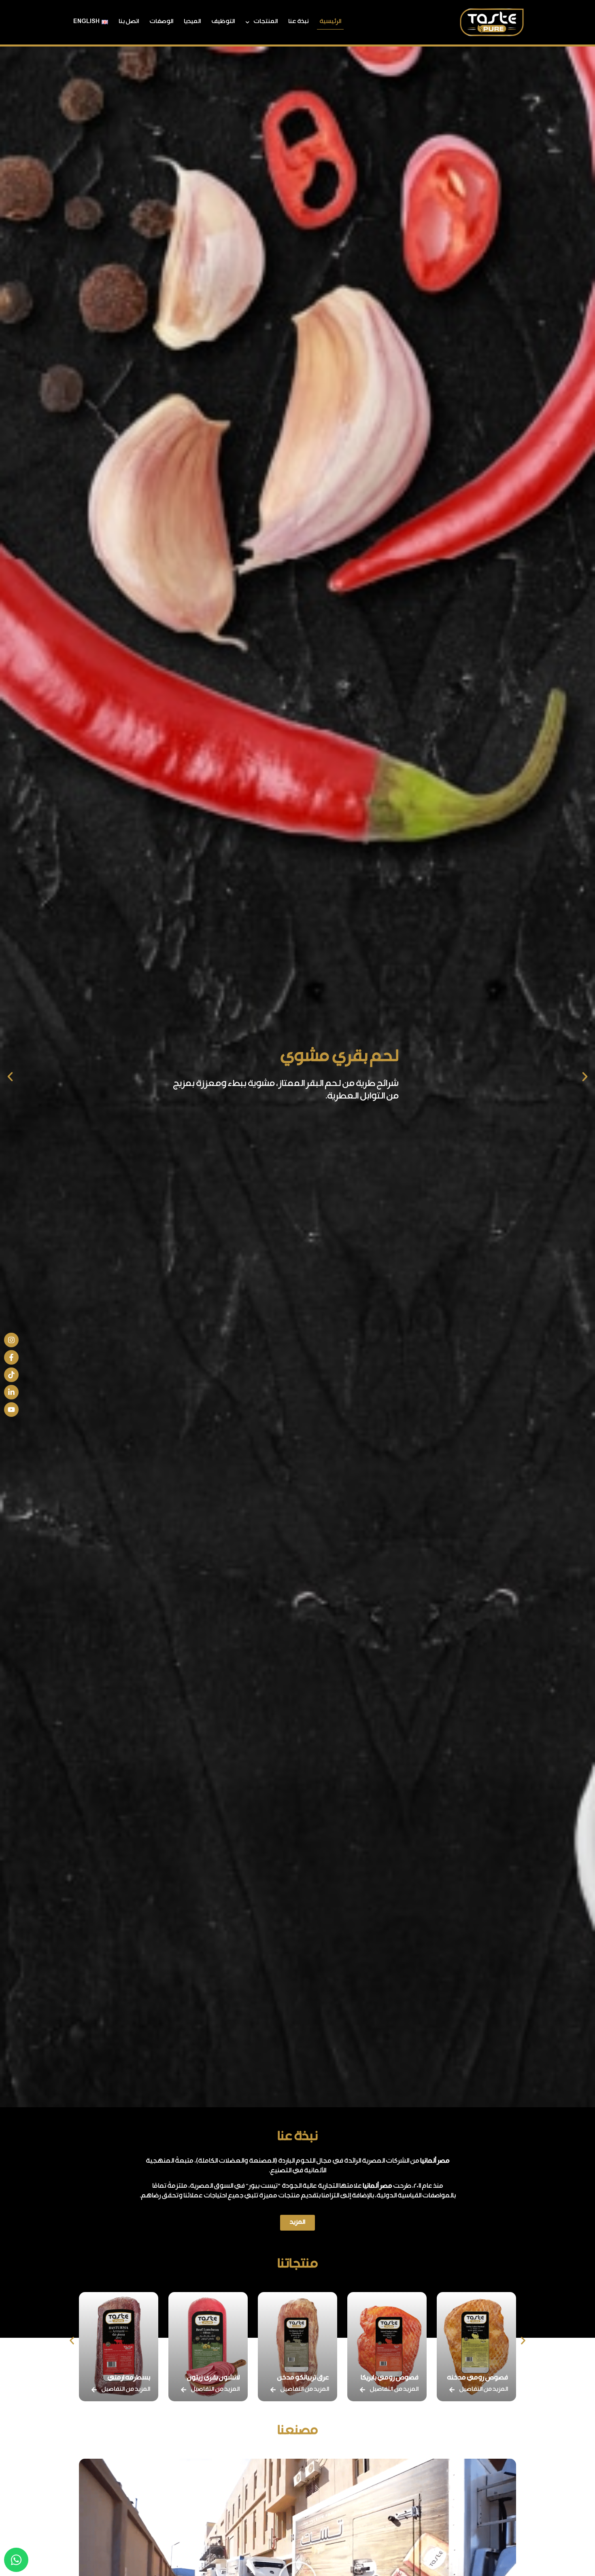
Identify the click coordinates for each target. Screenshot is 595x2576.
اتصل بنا (129, 22)
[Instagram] (11, 1340)
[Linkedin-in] (11, 1392)
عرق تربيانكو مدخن (392, 2378)
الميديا (192, 22)
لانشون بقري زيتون (303, 2378)
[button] (585, 1077)
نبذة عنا (299, 22)
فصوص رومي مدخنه (120, 2378)
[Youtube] (11, 1410)
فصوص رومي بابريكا (479, 2378)
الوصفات (161, 22)
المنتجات (266, 22)
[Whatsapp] (16, 2560)
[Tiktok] (11, 1375)
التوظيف (223, 22)
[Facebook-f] (11, 1357)
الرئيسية (330, 22)
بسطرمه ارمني (218, 2378)
